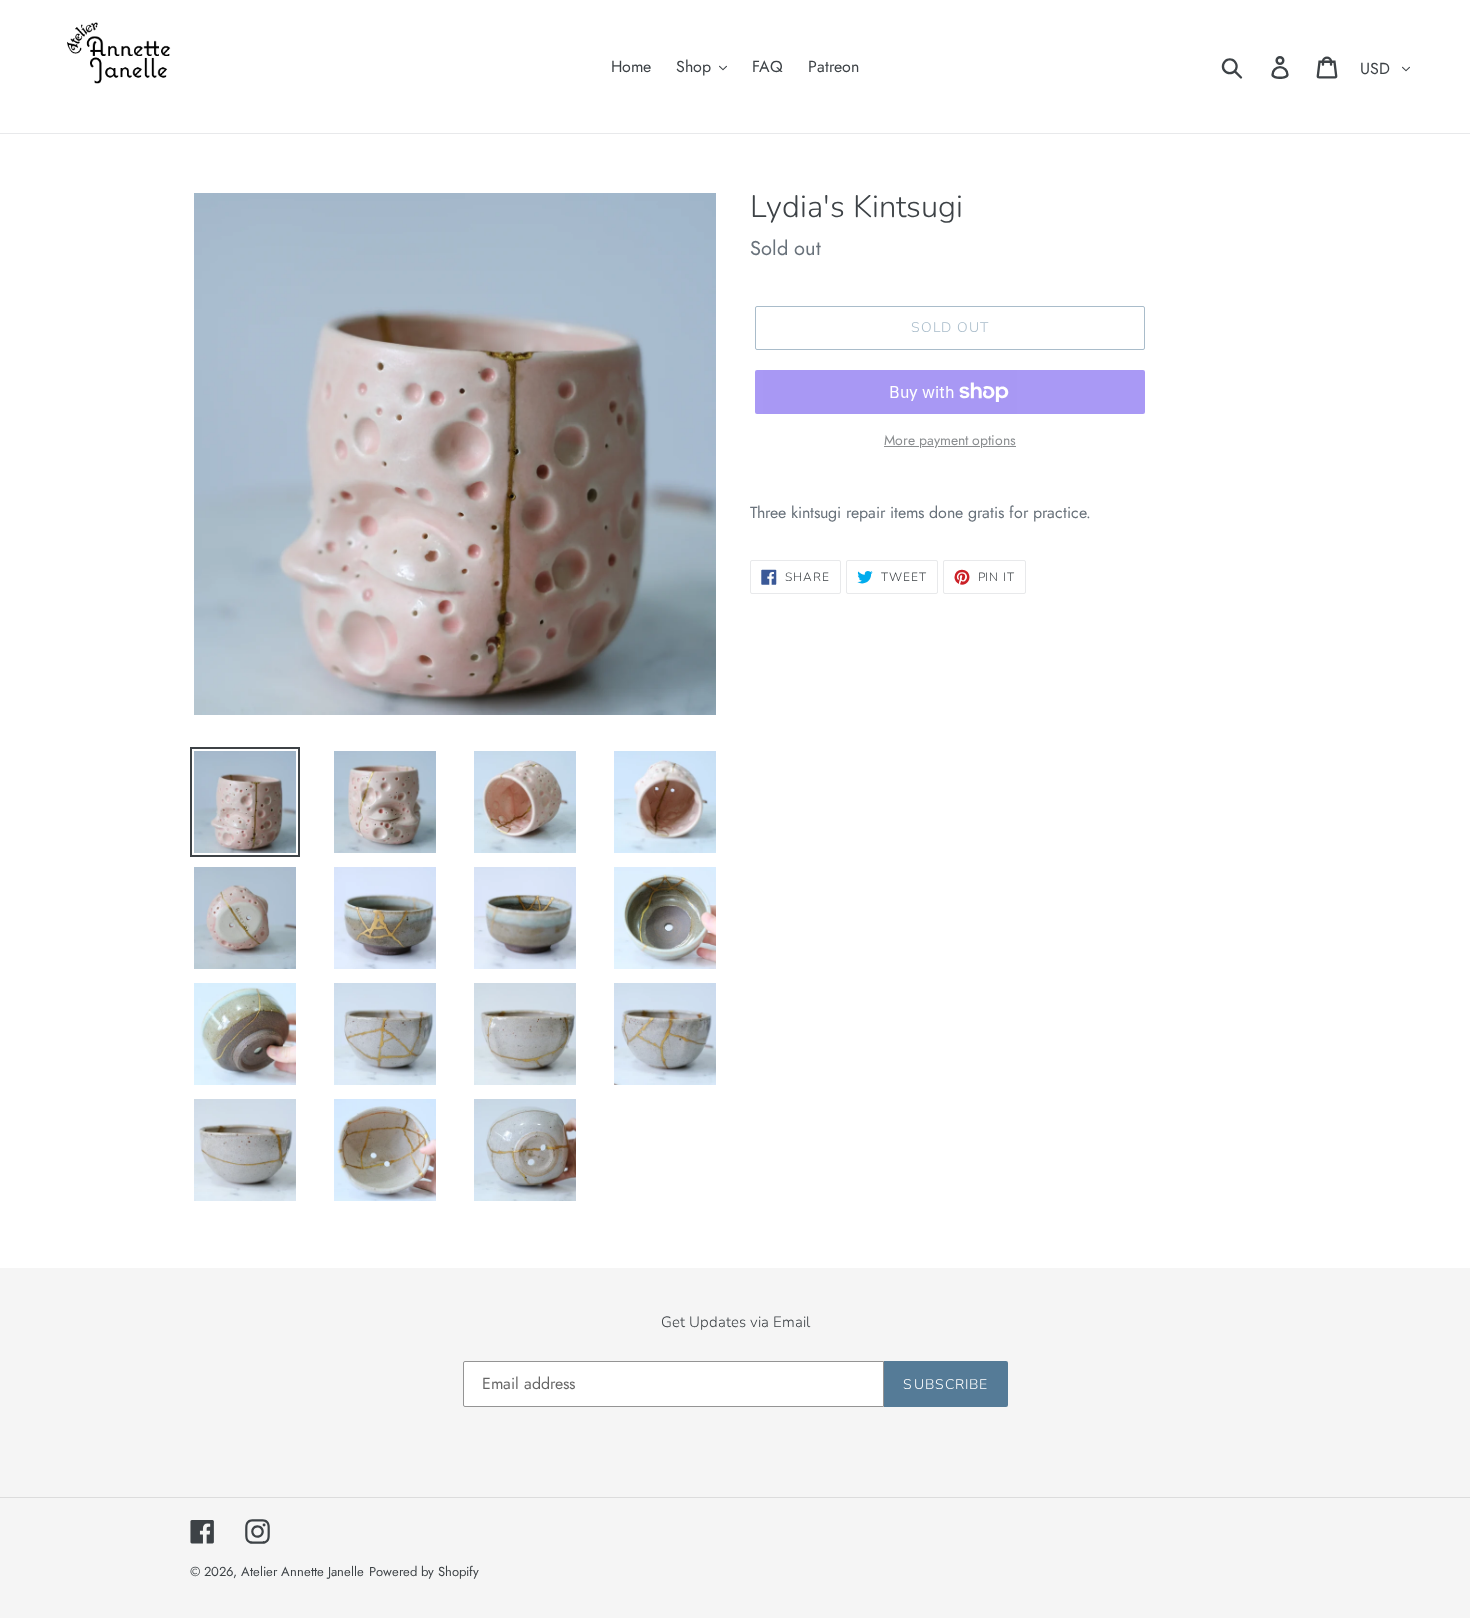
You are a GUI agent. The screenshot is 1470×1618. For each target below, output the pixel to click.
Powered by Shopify (424, 1571)
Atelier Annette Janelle (302, 1571)
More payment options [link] (950, 440)
